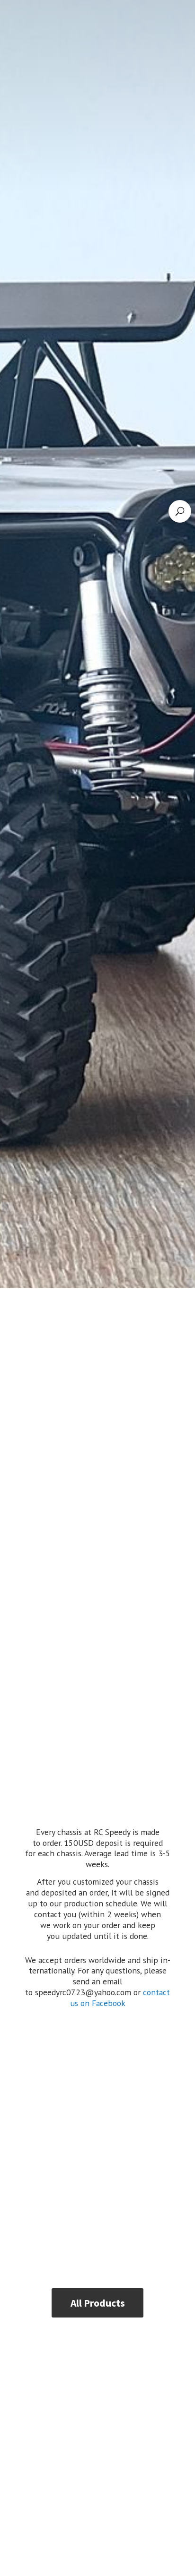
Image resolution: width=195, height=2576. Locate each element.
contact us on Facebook (120, 1998)
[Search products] (180, 511)
